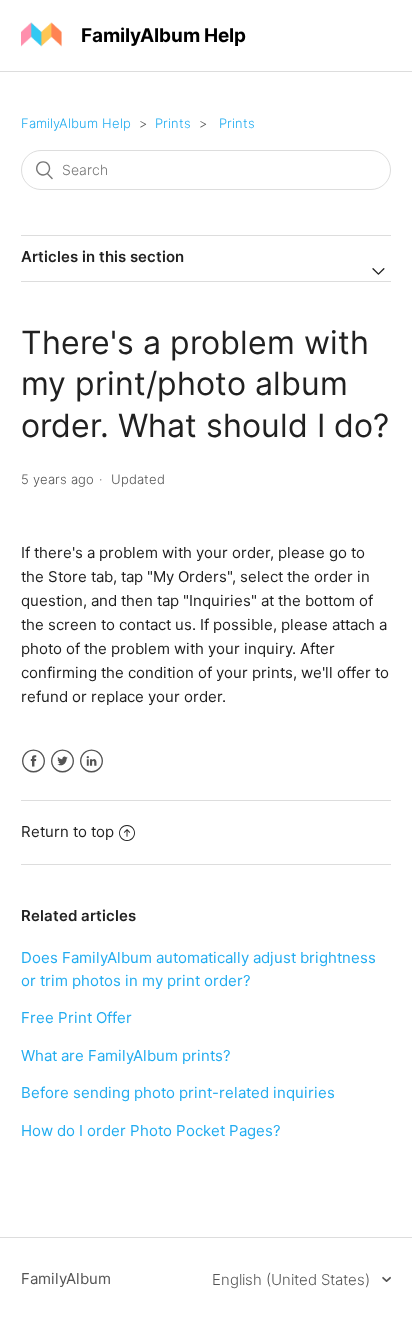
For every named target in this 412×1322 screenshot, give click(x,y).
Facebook (33, 761)
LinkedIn (91, 761)
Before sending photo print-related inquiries (178, 1092)
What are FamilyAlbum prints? (126, 1055)
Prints (173, 123)
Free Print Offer (76, 1017)
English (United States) (293, 1279)
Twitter (62, 761)
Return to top (67, 831)
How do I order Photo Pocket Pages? (151, 1130)
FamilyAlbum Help (76, 123)
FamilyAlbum (66, 1278)
